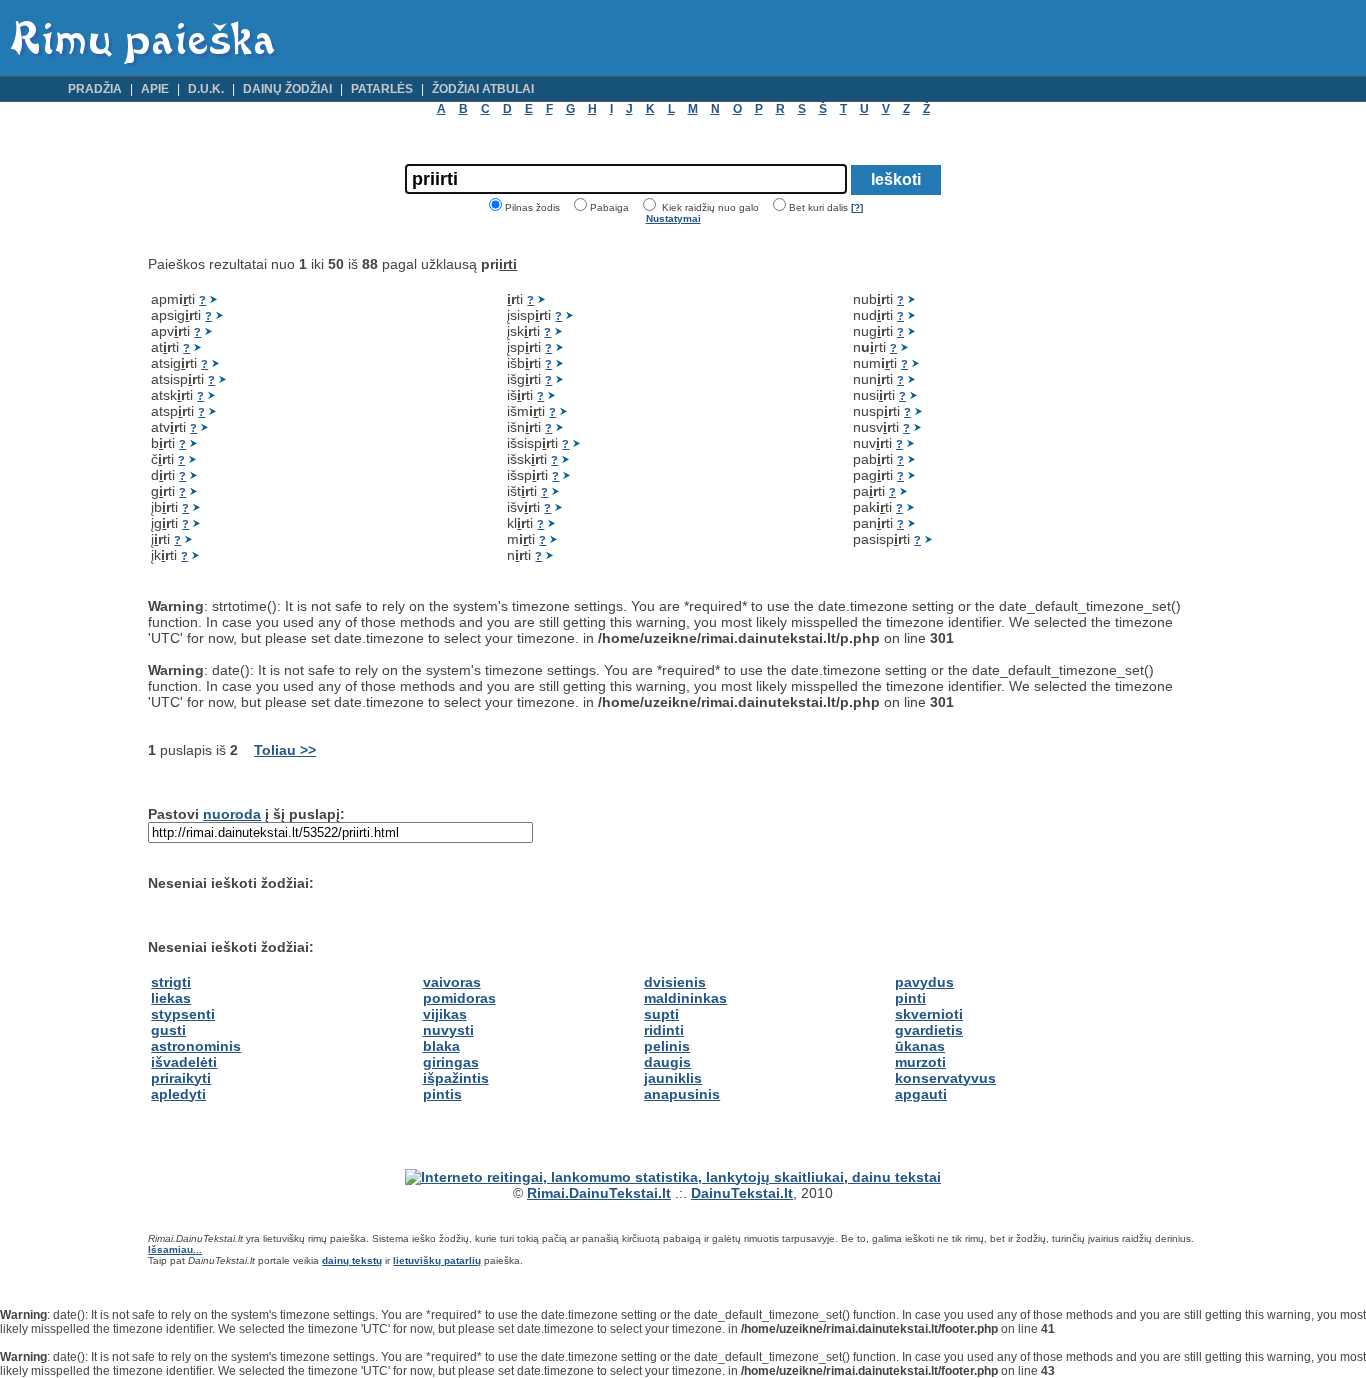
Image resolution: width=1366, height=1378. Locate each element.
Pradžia (95, 89)
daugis (667, 1062)
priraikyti (181, 1078)
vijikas (445, 1014)
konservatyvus (945, 1078)
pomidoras (459, 998)
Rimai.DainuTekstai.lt (599, 1193)
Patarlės (382, 89)
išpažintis (456, 1078)
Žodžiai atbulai (483, 89)
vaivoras (452, 982)
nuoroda (232, 814)
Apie (155, 89)
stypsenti (183, 1014)
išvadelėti (184, 1062)
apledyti (178, 1094)
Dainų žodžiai (287, 89)
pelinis (667, 1046)
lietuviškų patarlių (437, 1260)
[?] (857, 207)
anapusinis (682, 1094)
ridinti (664, 1030)
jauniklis (673, 1078)
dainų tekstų (352, 1260)
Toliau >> (285, 750)
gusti (168, 1030)
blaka (441, 1046)
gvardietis (929, 1030)
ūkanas (920, 1046)
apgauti (921, 1094)
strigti (171, 982)
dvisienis (675, 982)
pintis (442, 1094)
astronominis (196, 1046)
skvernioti (929, 1014)
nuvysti (448, 1030)
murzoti (920, 1062)
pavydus (924, 982)
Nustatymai (673, 218)
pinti (910, 998)
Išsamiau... (175, 1249)
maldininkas (685, 998)
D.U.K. (206, 89)
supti (661, 1014)
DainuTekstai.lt (742, 1193)
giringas (451, 1062)
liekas (171, 998)
